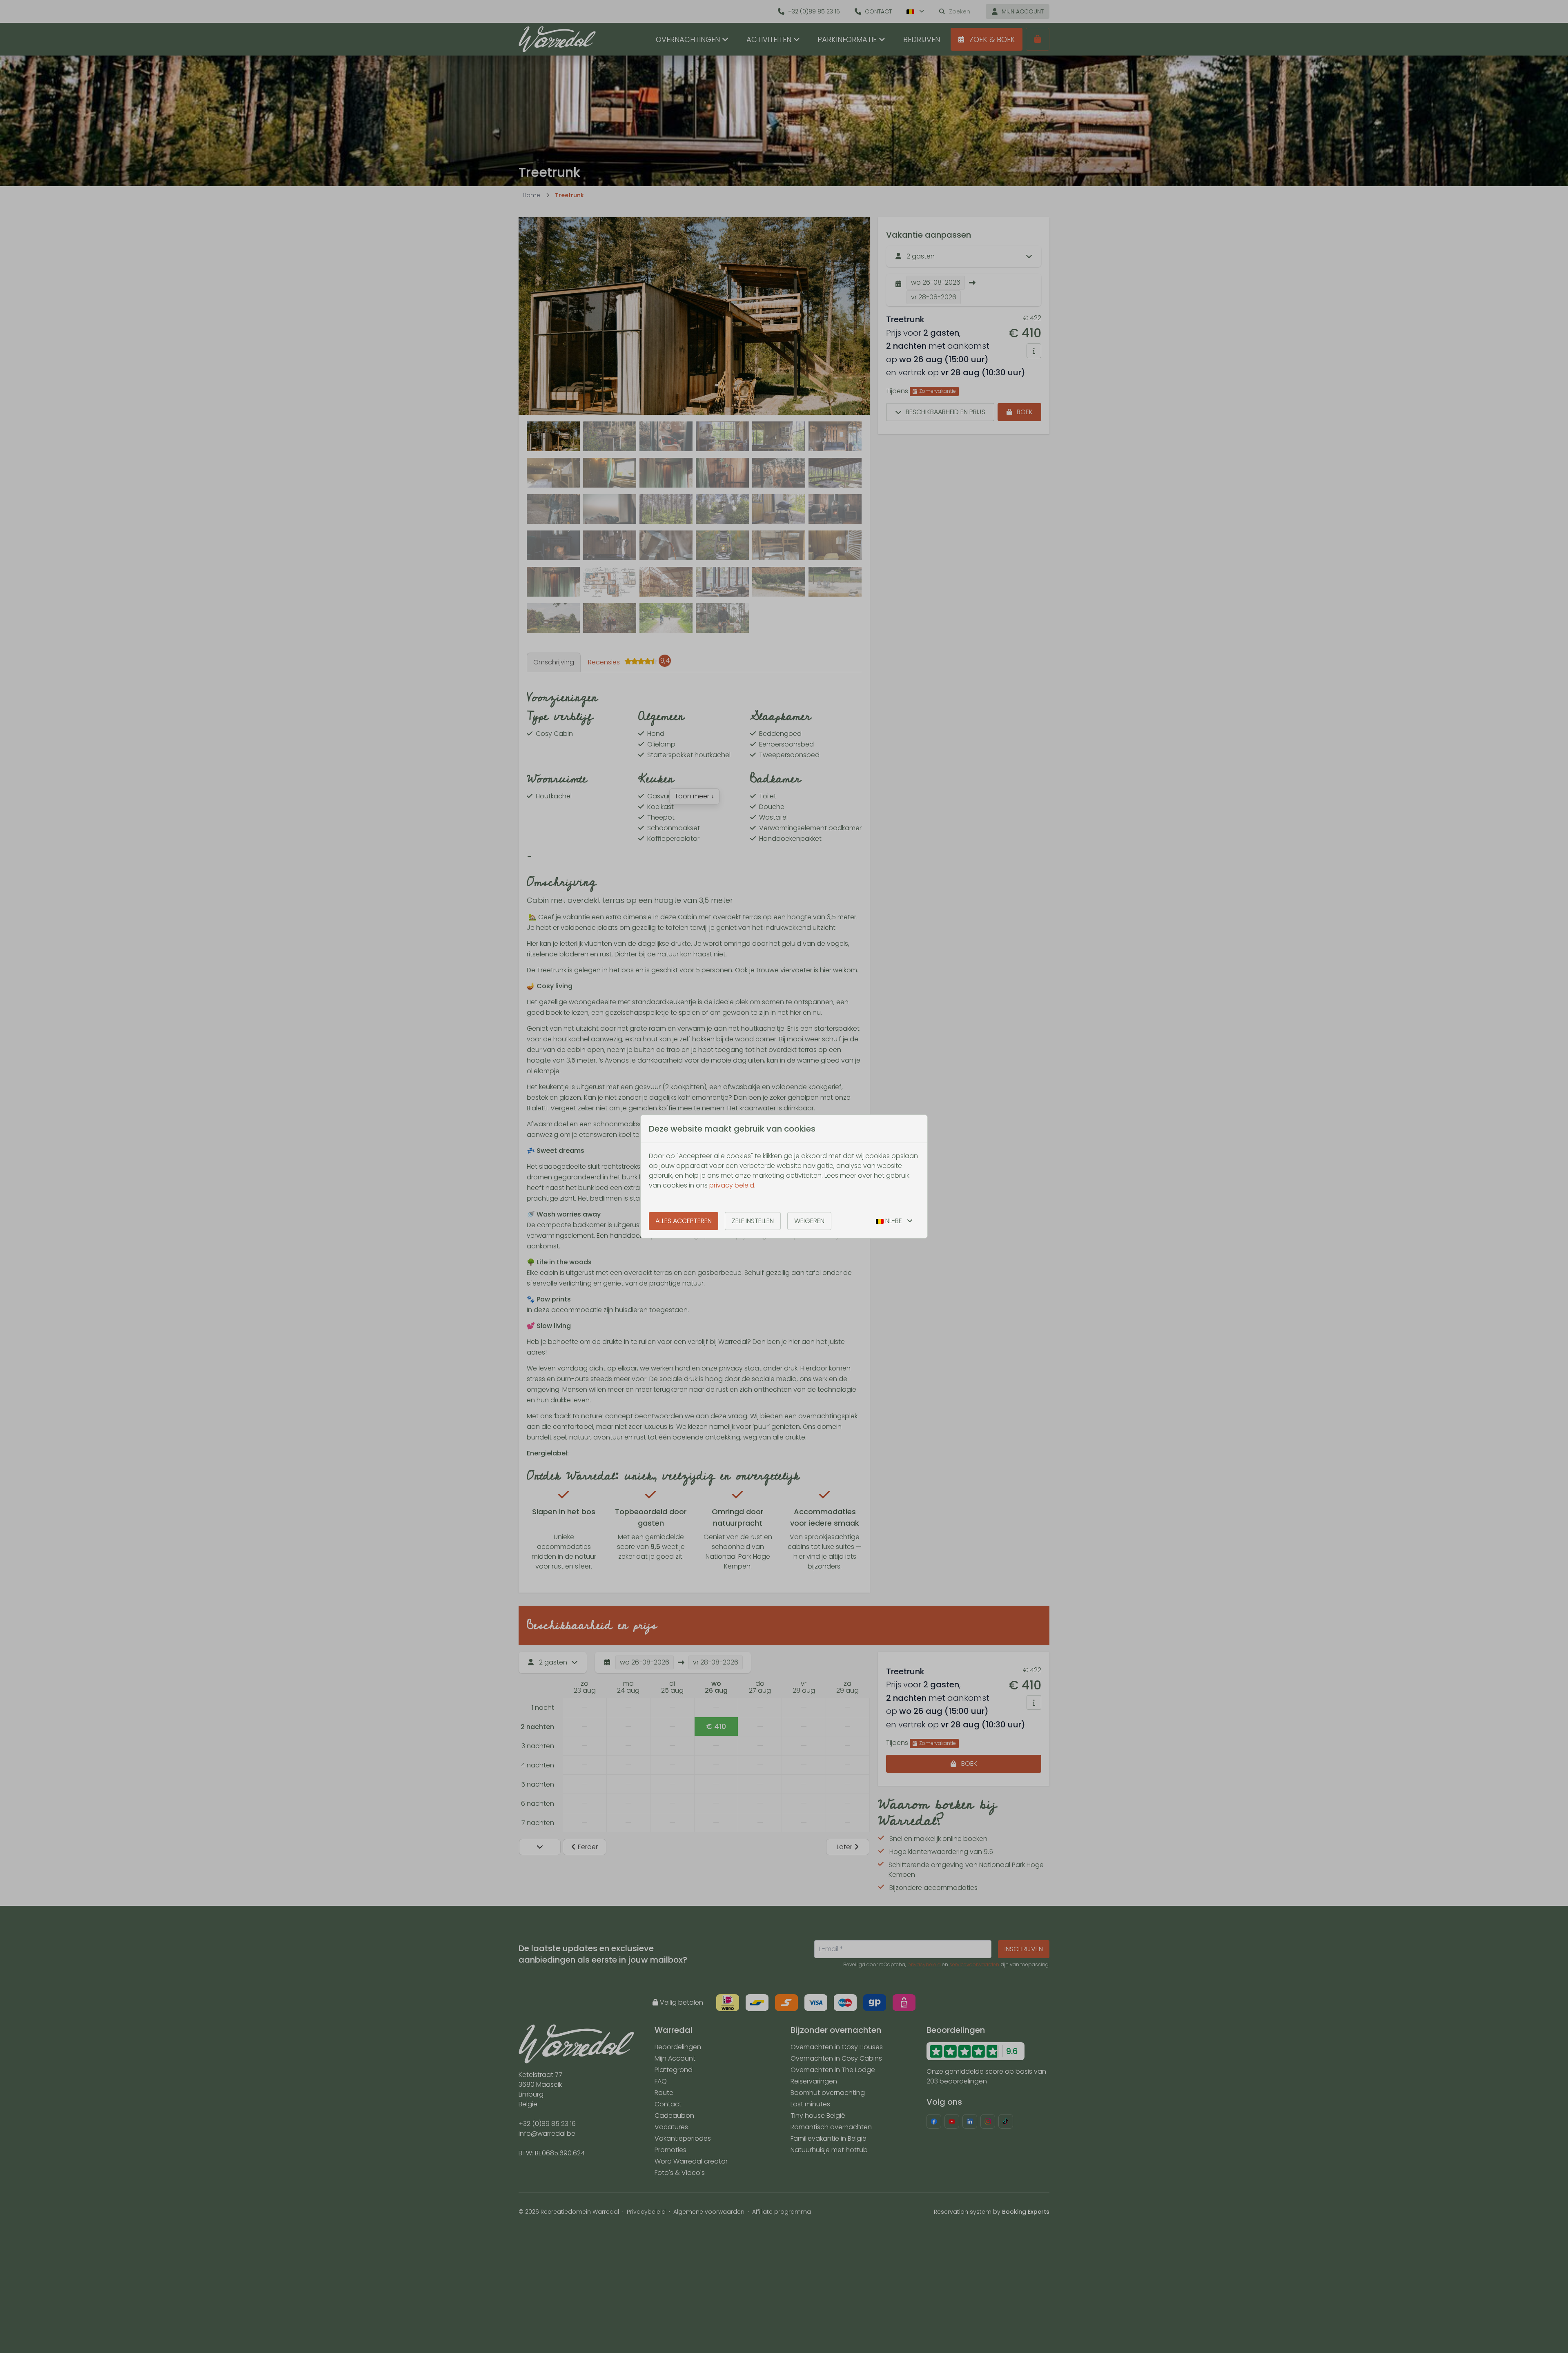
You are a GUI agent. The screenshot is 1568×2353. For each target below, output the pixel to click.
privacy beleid (732, 1185)
